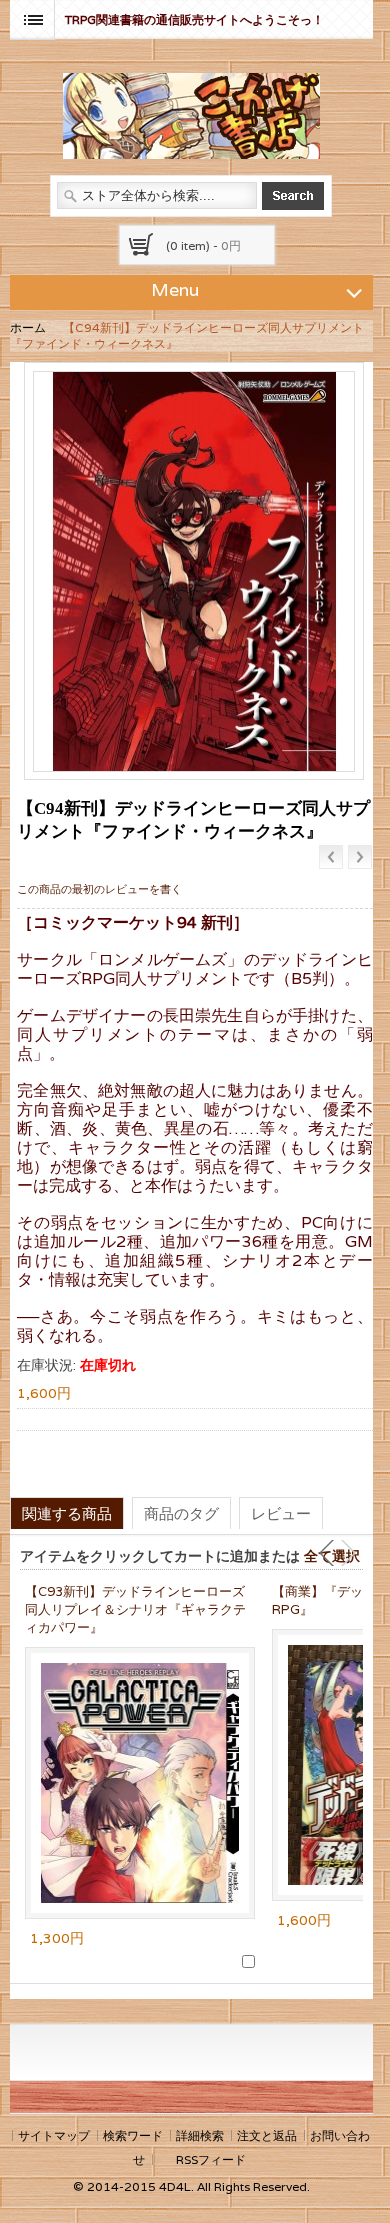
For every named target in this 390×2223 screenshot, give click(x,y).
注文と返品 (267, 2135)
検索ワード (133, 2135)
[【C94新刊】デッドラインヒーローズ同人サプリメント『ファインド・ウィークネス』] (194, 571)
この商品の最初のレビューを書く (99, 889)
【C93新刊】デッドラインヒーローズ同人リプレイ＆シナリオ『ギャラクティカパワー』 (135, 1609)
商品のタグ (181, 1513)
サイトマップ (54, 2135)
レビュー (281, 1513)
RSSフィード (211, 2159)
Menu (175, 289)
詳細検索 (200, 2135)
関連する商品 (67, 1513)
